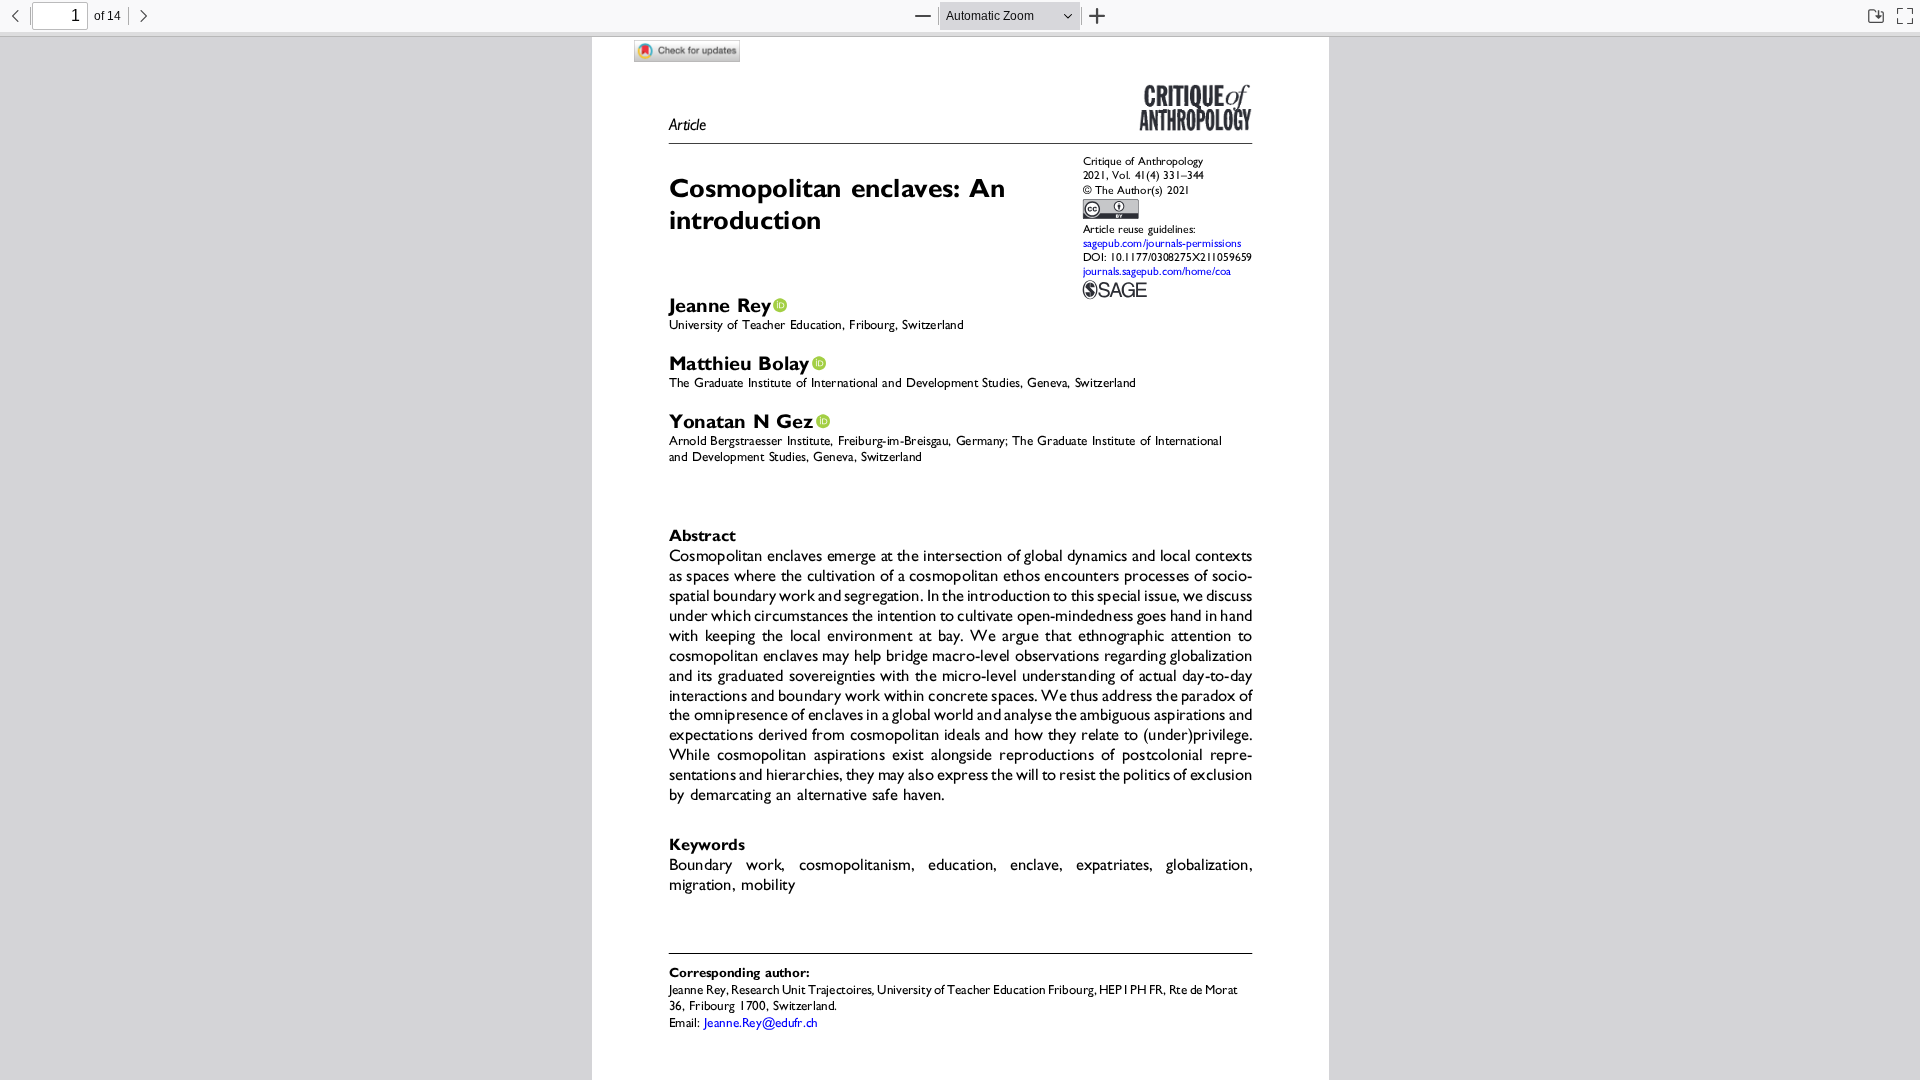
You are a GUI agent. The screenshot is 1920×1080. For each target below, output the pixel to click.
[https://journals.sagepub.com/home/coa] (1156, 272)
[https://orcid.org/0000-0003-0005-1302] (819, 363)
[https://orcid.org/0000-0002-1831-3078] (823, 421)
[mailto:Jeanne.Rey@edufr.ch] (761, 1022)
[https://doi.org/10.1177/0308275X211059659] (1181, 258)
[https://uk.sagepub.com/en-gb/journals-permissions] (1161, 244)
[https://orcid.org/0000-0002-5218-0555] (780, 305)
